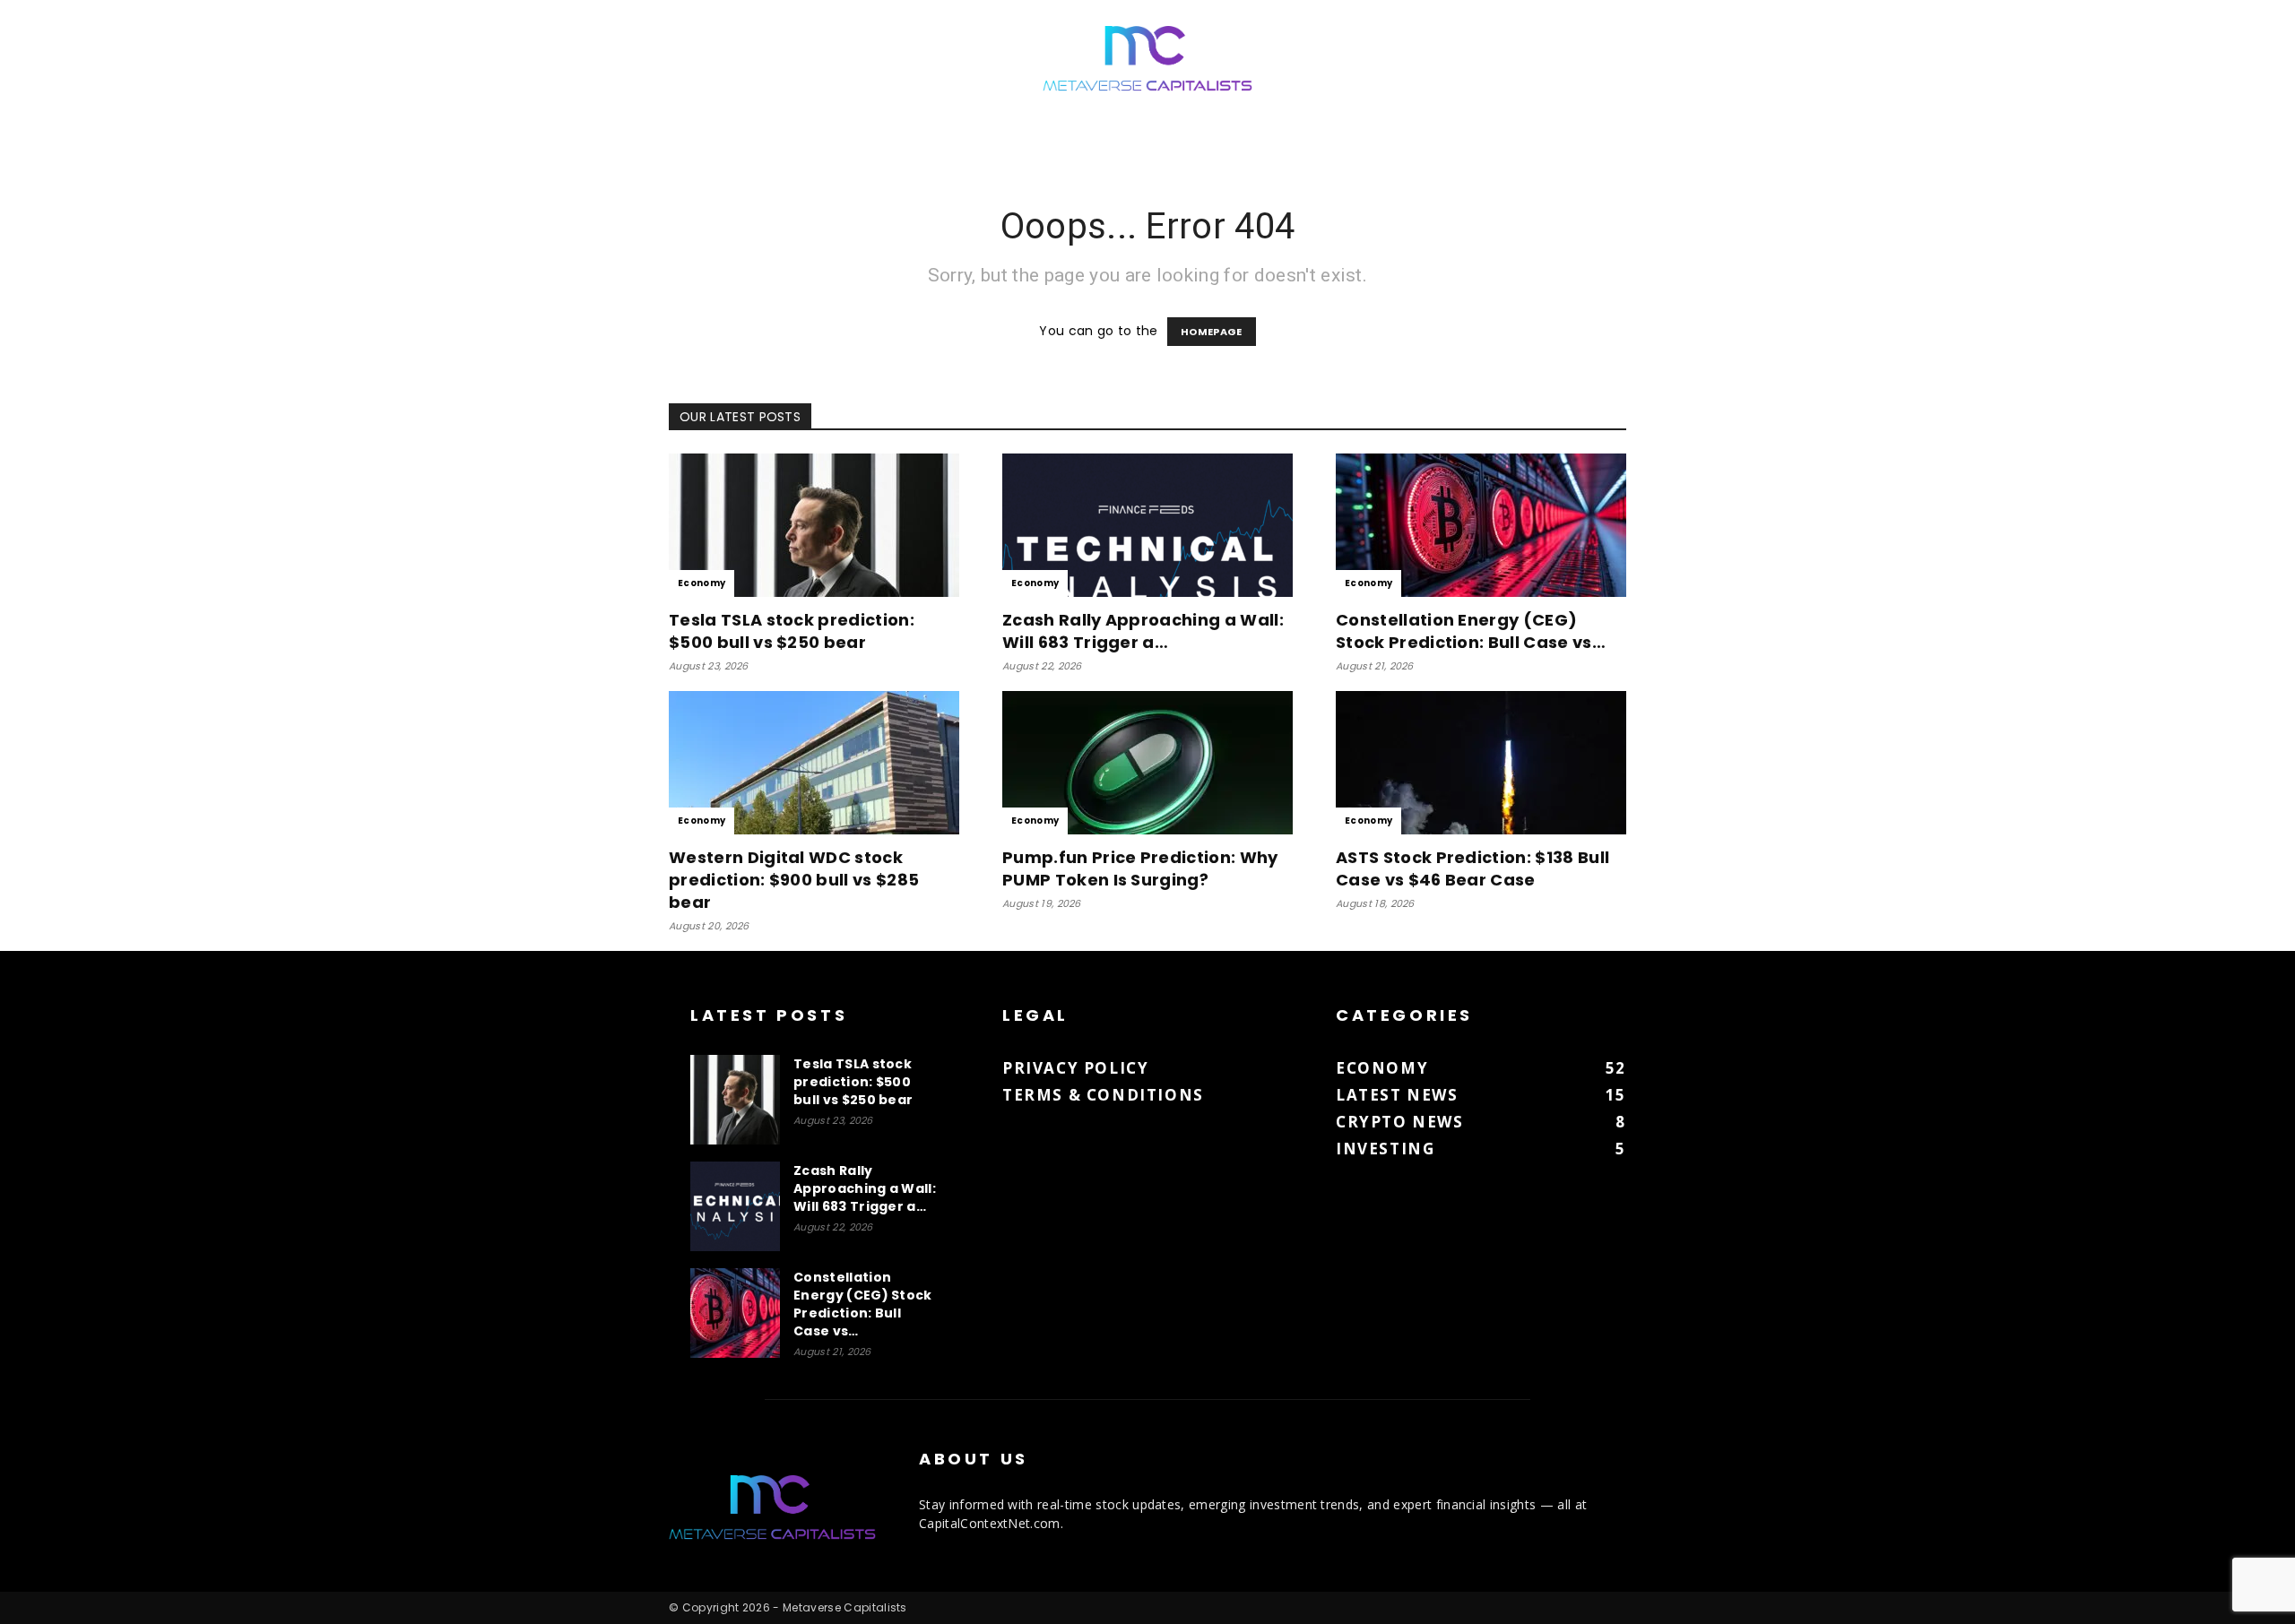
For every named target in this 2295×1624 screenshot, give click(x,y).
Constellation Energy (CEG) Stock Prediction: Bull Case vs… (1471, 631)
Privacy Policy (1075, 1068)
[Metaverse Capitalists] (1147, 60)
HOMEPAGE (1212, 332)
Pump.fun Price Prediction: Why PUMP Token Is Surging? (1140, 868)
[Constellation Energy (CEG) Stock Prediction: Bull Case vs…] (1481, 525)
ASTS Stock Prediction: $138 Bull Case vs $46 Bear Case (1472, 868)
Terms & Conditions (1103, 1095)
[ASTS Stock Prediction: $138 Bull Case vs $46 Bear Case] (1481, 763)
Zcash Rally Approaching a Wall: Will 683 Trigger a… (1143, 631)
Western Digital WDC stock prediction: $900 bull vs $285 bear (794, 880)
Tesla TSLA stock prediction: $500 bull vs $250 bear (792, 631)
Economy (701, 583)
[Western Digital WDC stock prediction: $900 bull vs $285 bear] (814, 763)
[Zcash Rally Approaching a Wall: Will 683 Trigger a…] (1147, 525)
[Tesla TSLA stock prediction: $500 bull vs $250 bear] (814, 525)
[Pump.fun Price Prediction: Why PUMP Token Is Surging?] (1147, 763)
